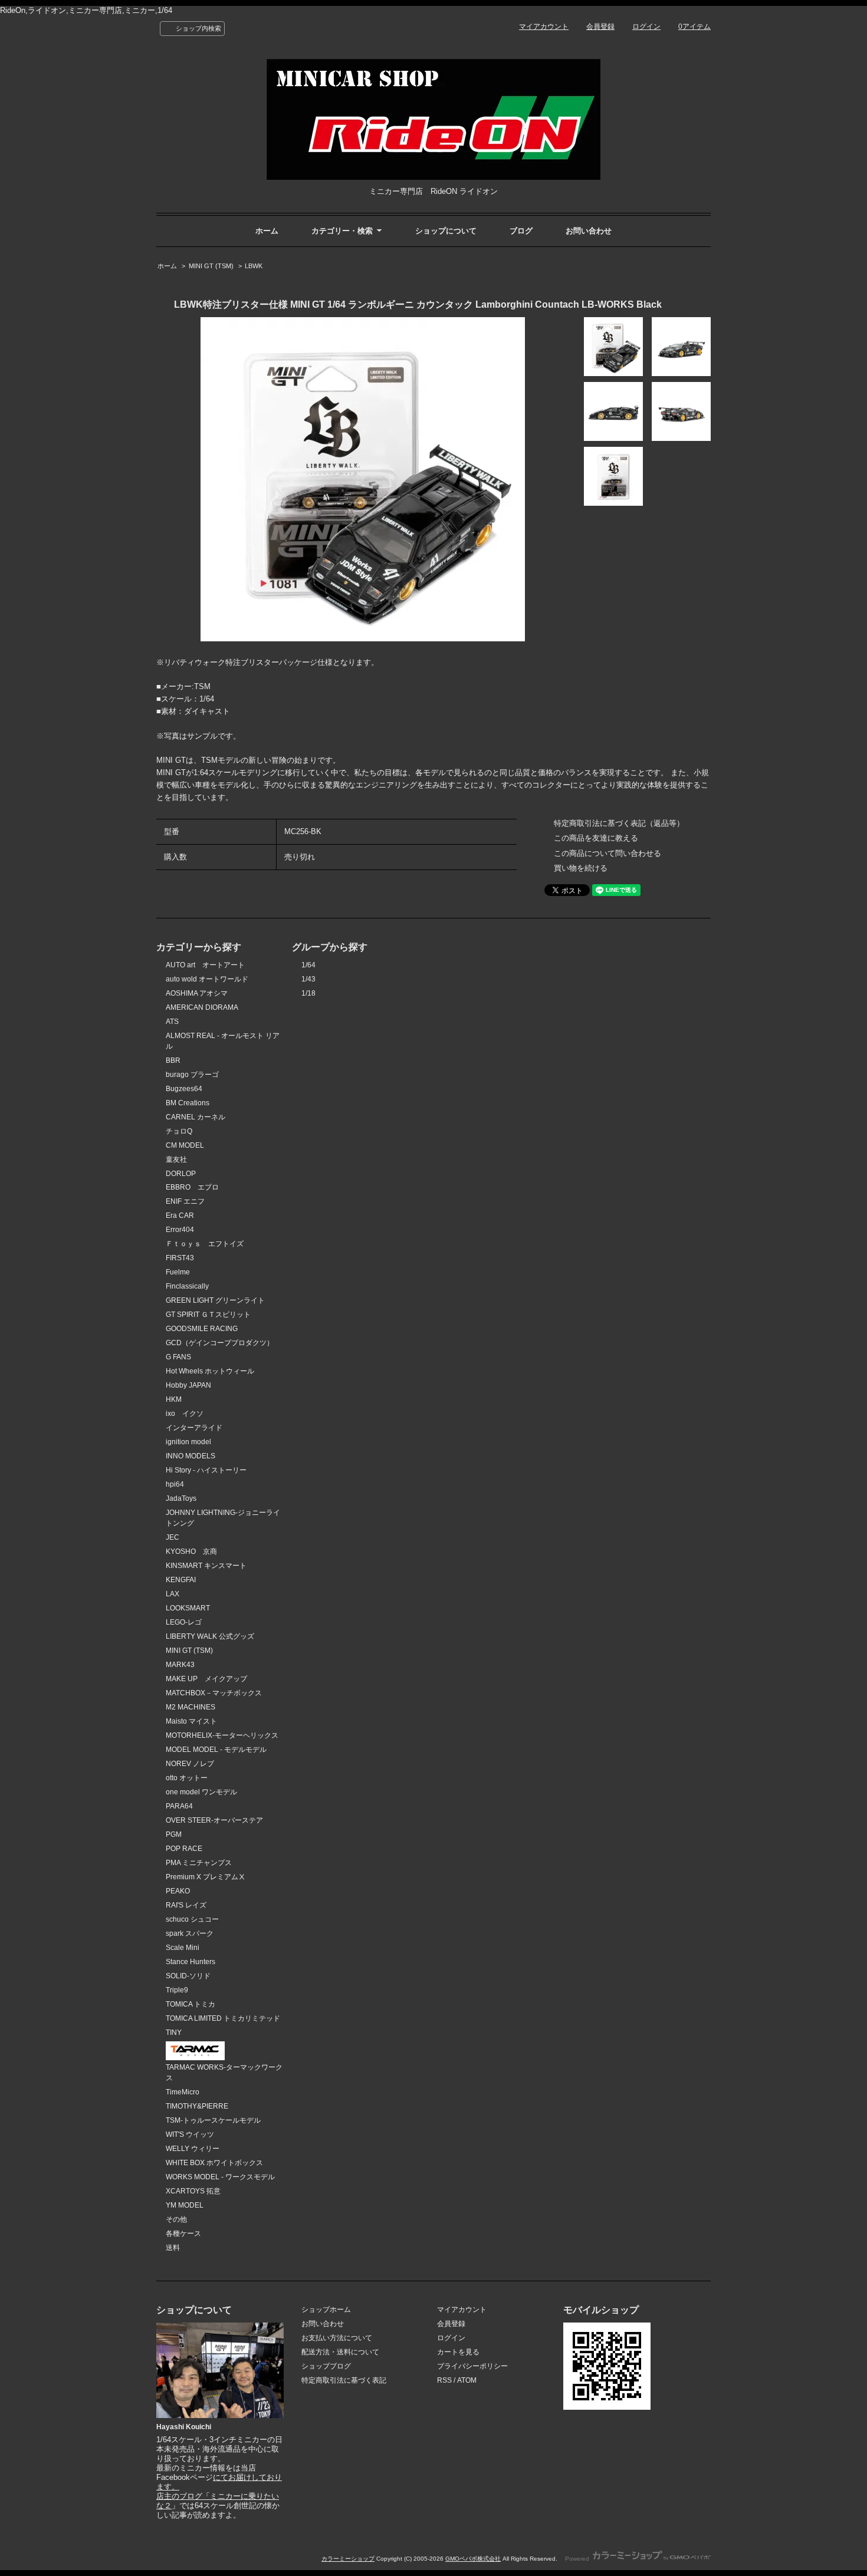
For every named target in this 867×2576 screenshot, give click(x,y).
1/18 (308, 993)
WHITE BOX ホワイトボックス (214, 2163)
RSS (444, 2380)
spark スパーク (190, 1933)
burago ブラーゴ (192, 1075)
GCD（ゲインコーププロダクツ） (220, 1343)
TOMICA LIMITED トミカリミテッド (223, 2018)
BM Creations (188, 1103)
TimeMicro (183, 2092)
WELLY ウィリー (193, 2149)
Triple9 (177, 1990)
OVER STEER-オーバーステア (214, 1820)
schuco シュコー (192, 1919)
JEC (173, 1537)
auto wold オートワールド (207, 979)
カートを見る (458, 2352)
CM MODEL (185, 1145)
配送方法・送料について (340, 2352)
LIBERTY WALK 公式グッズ (210, 1636)
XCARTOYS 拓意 (193, 2191)
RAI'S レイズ (186, 1905)
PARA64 (179, 1806)
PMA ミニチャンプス (199, 1863)
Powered (578, 2559)
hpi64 (175, 1484)
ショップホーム (326, 2310)
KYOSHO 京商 (191, 1551)
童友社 (176, 1159)
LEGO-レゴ (184, 1622)
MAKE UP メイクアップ (206, 1679)
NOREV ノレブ (190, 1764)
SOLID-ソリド (188, 1976)
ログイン (646, 27)
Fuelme (178, 1272)
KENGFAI (181, 1580)
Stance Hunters (191, 1962)
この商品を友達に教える (596, 838)
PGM (174, 1834)
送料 (173, 2248)
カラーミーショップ (348, 2559)
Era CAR (180, 1215)
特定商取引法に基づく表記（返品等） (619, 823)
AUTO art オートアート (205, 965)
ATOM (467, 2380)
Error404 (180, 1230)
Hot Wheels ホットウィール (210, 1371)
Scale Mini (183, 1948)
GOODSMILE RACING (202, 1329)
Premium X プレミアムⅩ (206, 1877)
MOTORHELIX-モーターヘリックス (222, 1735)
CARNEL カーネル (196, 1117)
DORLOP (181, 1174)
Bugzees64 (184, 1089)
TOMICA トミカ (191, 2004)
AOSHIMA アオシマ (197, 993)
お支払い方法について (337, 2338)
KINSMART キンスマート (206, 1566)
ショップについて (446, 231)
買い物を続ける (581, 868)
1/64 (308, 965)
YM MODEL (185, 2205)
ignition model (188, 1442)
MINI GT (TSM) (211, 266)
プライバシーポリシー (472, 2366)
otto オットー (187, 1778)
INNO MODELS (191, 1456)
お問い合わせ (589, 231)
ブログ (521, 231)
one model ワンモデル (201, 1792)
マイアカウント (544, 27)
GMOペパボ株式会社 (473, 2559)
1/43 (308, 979)
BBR (173, 1060)
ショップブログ (326, 2366)
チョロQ (179, 1131)
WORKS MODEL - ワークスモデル (220, 2177)
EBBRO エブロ (192, 1187)
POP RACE (184, 1849)
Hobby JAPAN (188, 1385)
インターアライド (194, 1428)
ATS (172, 1022)
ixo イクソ (185, 1414)
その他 (176, 2219)
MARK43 (180, 1665)
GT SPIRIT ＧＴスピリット (208, 1315)
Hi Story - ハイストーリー (206, 1470)
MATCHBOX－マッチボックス (214, 1693)
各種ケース (183, 2234)
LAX (173, 1594)
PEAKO (178, 1891)
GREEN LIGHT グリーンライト (215, 1300)
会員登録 (600, 27)
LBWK (254, 266)
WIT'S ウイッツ (190, 2134)
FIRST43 (180, 1258)
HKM (174, 1399)
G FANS (178, 1357)
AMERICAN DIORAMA (202, 1007)
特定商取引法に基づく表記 (344, 2380)
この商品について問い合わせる (607, 853)
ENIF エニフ (185, 1201)
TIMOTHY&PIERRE (197, 2106)
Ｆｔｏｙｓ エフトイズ (205, 1244)
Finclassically (187, 1286)
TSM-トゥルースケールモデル (213, 2120)
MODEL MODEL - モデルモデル (216, 1750)
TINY (174, 2033)
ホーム (267, 231)
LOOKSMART (188, 1608)
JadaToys (181, 1498)
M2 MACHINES (191, 1707)
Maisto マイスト (191, 1721)
